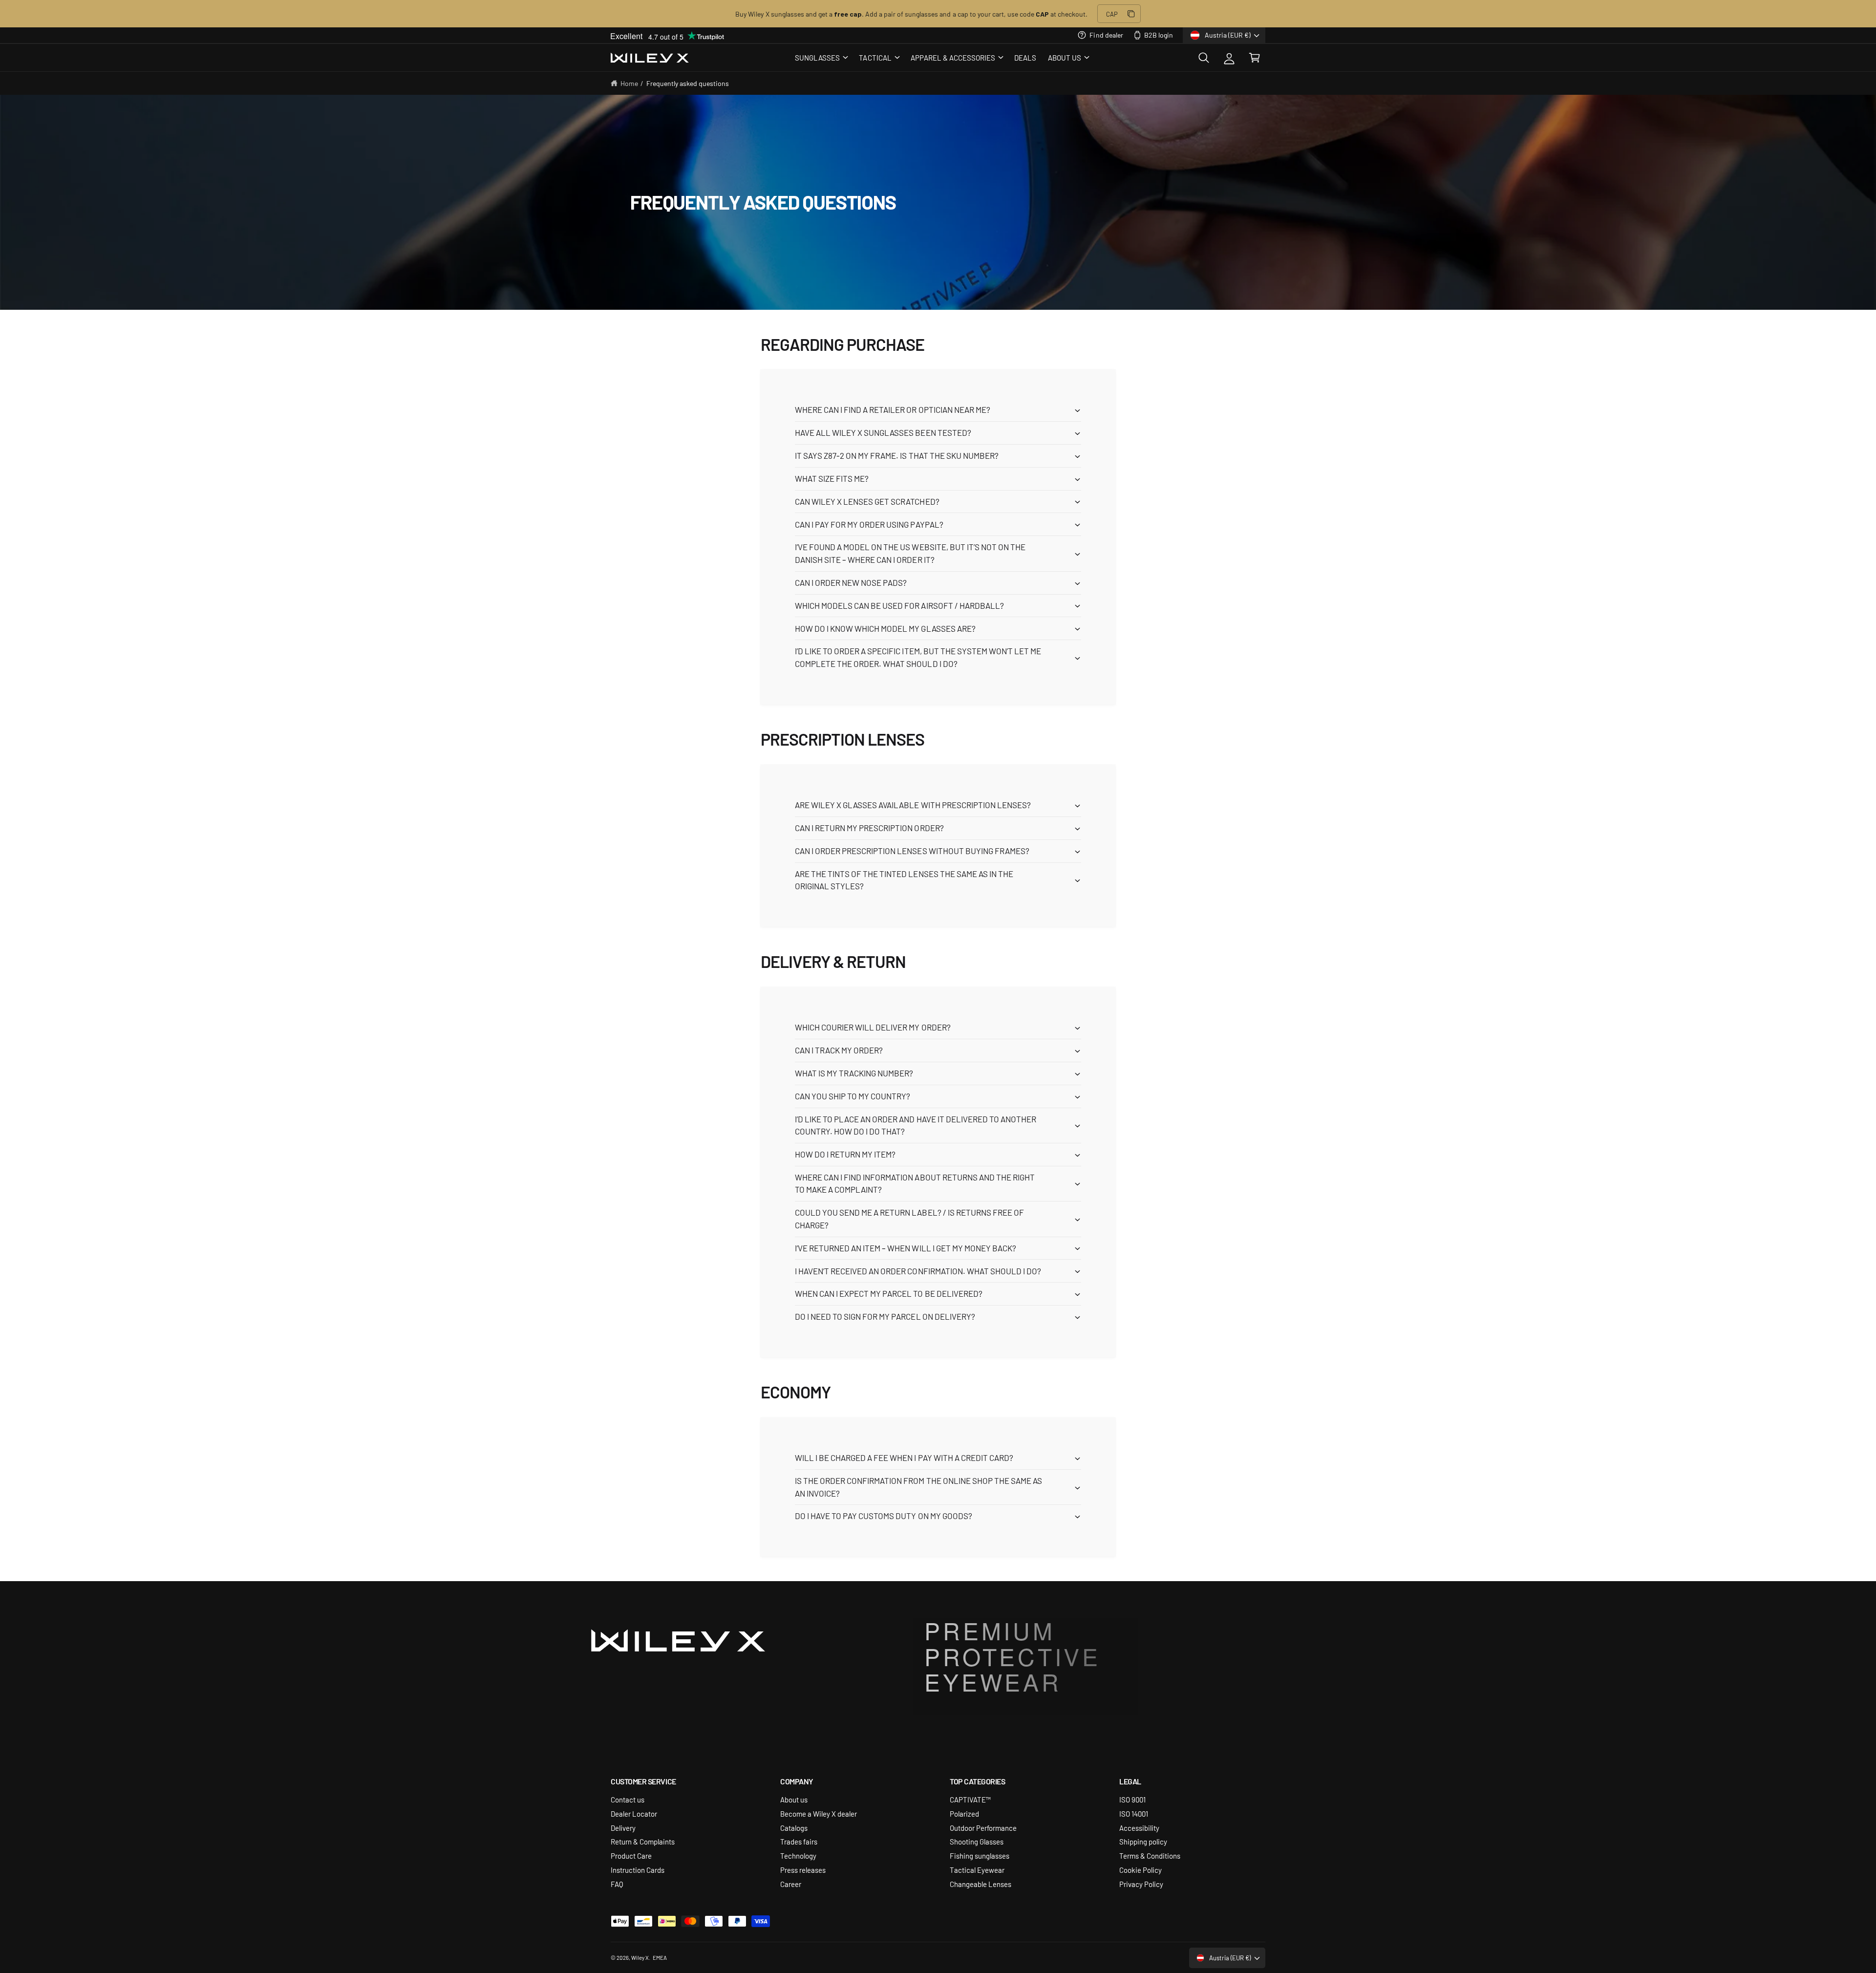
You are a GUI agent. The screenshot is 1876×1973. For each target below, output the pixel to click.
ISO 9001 (1132, 1799)
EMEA (660, 1957)
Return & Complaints (643, 1841)
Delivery (623, 1828)
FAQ (617, 1884)
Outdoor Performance (983, 1828)
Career (791, 1884)
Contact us (628, 1799)
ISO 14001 (1134, 1813)
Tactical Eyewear (977, 1870)
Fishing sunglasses (980, 1855)
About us (794, 1799)
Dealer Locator (634, 1813)
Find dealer (1106, 35)
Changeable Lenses (981, 1884)
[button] (821, 58)
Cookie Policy (1141, 1870)
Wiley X (640, 1957)
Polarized (964, 1813)
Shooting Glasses (977, 1841)
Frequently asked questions (688, 83)
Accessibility (1139, 1828)
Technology (798, 1855)
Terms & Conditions (1150, 1855)
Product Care (631, 1855)
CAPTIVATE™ (970, 1799)
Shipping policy (1143, 1841)
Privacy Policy (1141, 1884)
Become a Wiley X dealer (819, 1813)
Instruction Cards (638, 1870)
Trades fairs (799, 1841)
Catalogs (794, 1828)
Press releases (803, 1870)
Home (629, 83)
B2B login (1159, 35)
